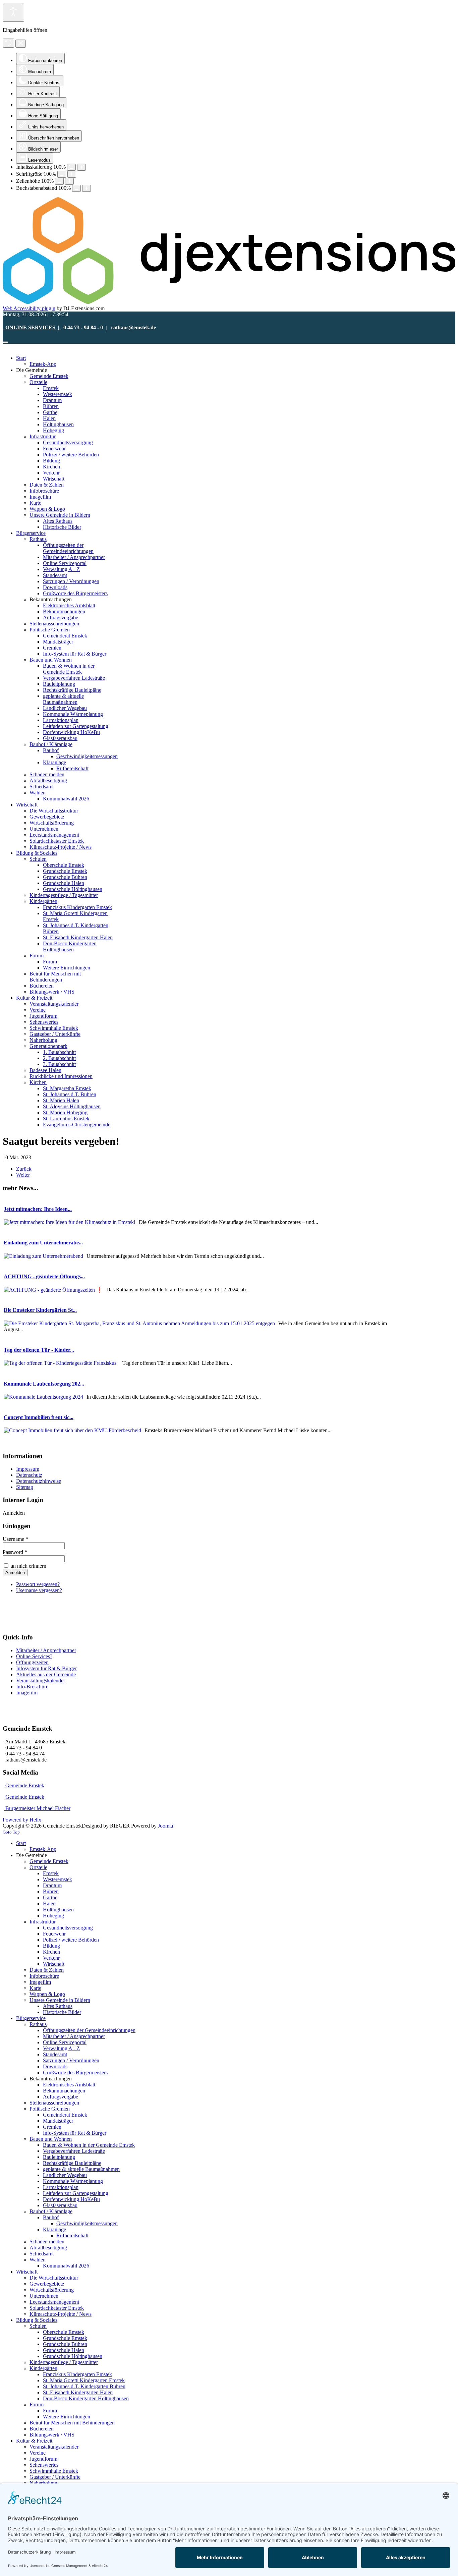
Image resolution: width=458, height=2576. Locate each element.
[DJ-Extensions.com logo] (229, 302)
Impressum (28, 1469)
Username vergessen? (39, 1590)
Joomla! (166, 1826)
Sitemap (25, 1487)
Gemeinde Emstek (24, 1785)
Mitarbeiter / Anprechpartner (46, 1650)
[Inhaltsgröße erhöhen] (81, 167)
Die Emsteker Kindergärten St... (40, 1310)
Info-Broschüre (32, 1687)
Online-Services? (34, 1656)
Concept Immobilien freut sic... (39, 1417)
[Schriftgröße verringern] (62, 174)
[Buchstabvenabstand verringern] (76, 188)
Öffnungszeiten (32, 1662)
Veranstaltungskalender (41, 1681)
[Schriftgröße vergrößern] (72, 174)
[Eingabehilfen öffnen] (13, 12)
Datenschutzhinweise (39, 1481)
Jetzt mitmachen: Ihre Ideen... (38, 1209)
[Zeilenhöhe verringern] (59, 181)
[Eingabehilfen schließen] (21, 44)
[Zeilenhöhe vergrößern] (69, 181)
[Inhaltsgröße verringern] (71, 167)
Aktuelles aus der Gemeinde (46, 1674)
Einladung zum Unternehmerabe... (43, 1243)
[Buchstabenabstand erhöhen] (87, 188)
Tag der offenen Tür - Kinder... (39, 1350)
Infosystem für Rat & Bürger (46, 1668)
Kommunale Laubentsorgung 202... (44, 1384)
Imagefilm (27, 1693)
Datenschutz (29, 1475)
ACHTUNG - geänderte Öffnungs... (44, 1276)
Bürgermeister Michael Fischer (37, 1808)
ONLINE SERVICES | (32, 327)
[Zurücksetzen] (8, 43)
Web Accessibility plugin (29, 308)
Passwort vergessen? (38, 1584)
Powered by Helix (22, 1820)
